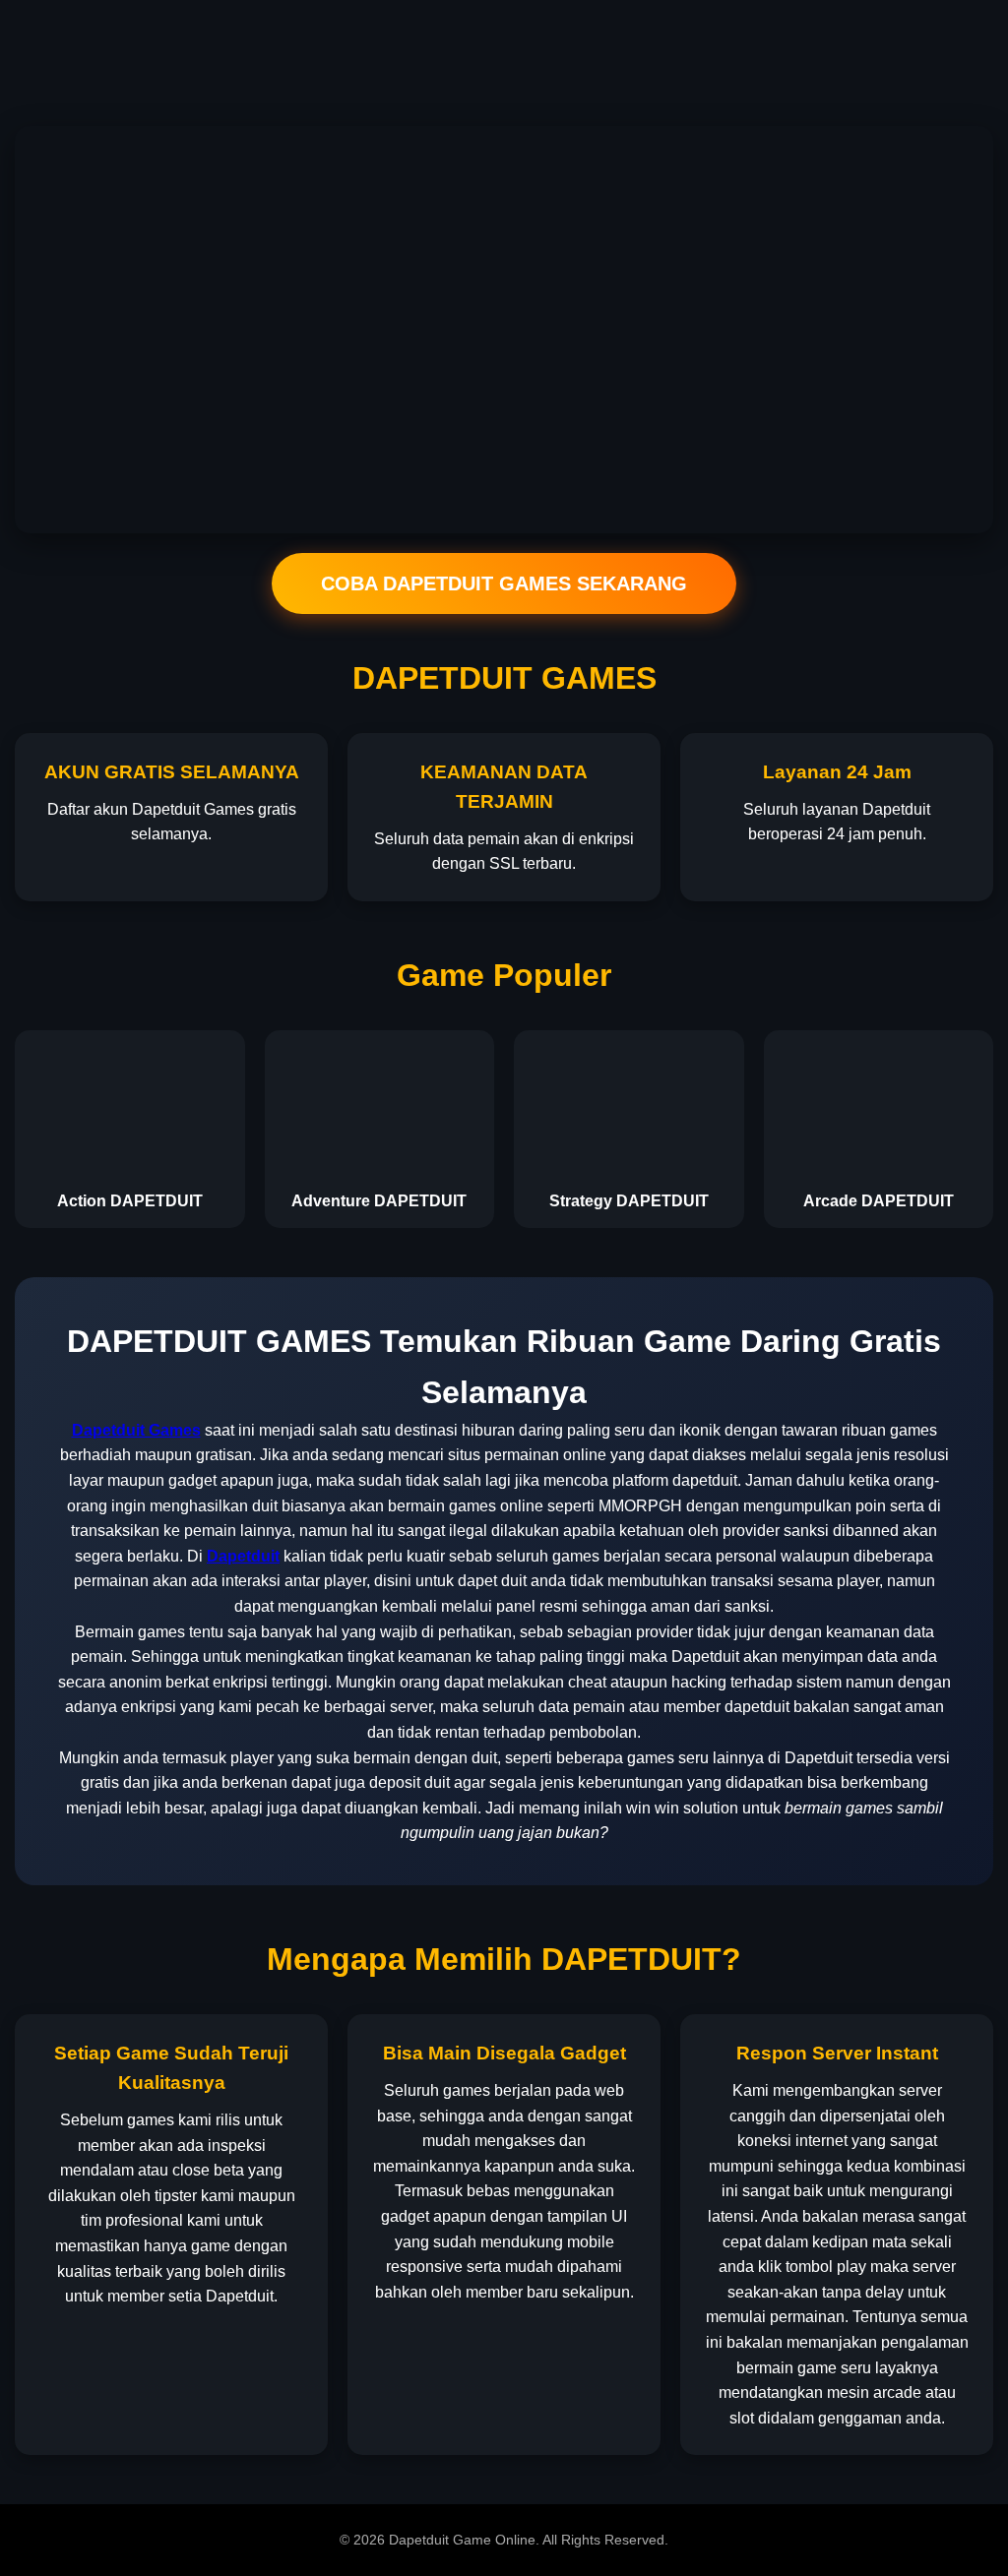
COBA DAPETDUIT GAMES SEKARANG (504, 583)
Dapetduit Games (136, 1430)
